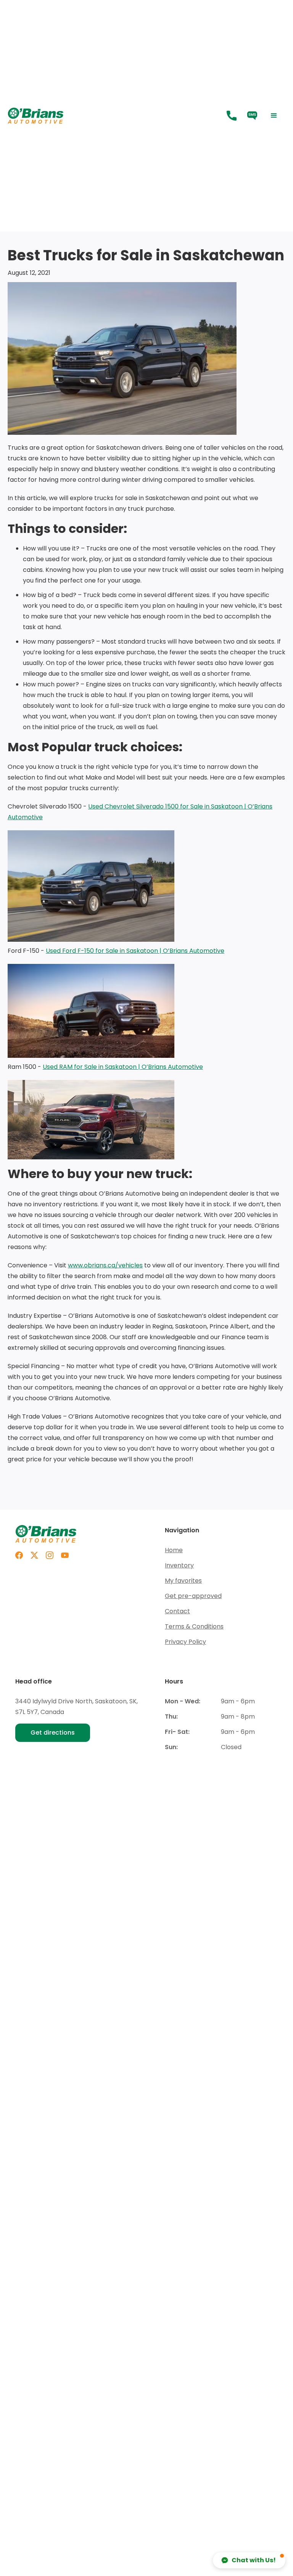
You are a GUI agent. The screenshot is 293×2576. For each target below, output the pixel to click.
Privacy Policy (185, 1642)
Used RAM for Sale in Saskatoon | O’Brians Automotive (123, 1067)
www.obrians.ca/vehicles (105, 1265)
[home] (114, 116)
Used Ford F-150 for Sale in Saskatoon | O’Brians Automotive (135, 951)
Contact (177, 1611)
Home (174, 1550)
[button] (274, 116)
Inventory (179, 1565)
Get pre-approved (193, 1596)
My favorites (183, 1581)
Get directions (53, 1733)
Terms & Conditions (194, 1626)
